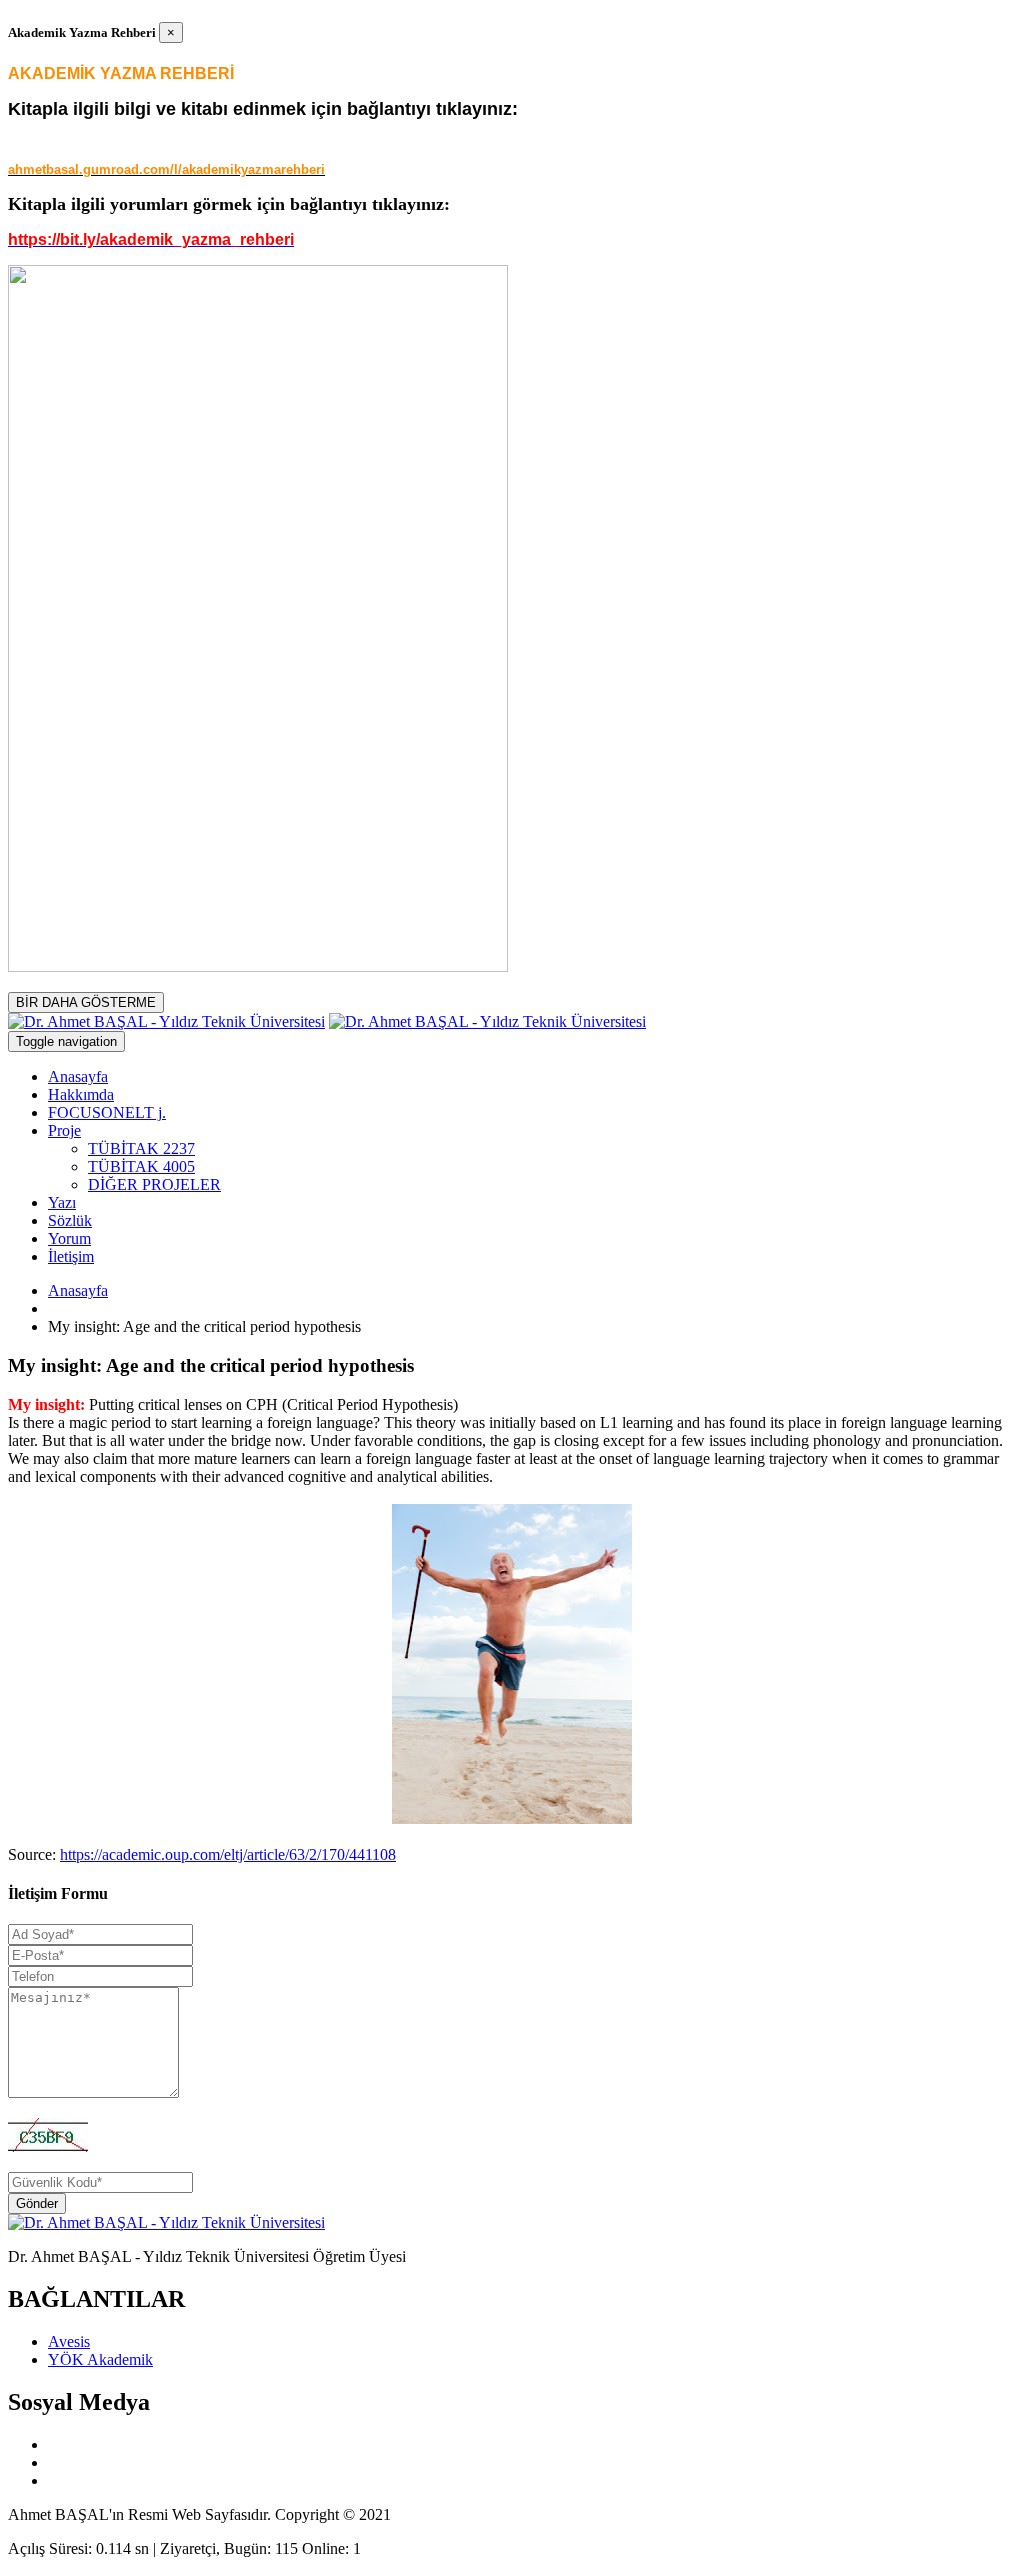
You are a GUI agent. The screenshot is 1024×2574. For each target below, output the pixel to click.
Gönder (37, 2203)
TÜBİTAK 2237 (141, 1148)
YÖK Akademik (100, 2359)
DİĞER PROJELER (154, 1184)
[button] (64, 1130)
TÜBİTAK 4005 (141, 1166)
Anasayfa (78, 1290)
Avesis (69, 2341)
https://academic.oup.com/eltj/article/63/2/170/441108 (228, 1854)
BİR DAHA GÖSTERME (86, 1002)
